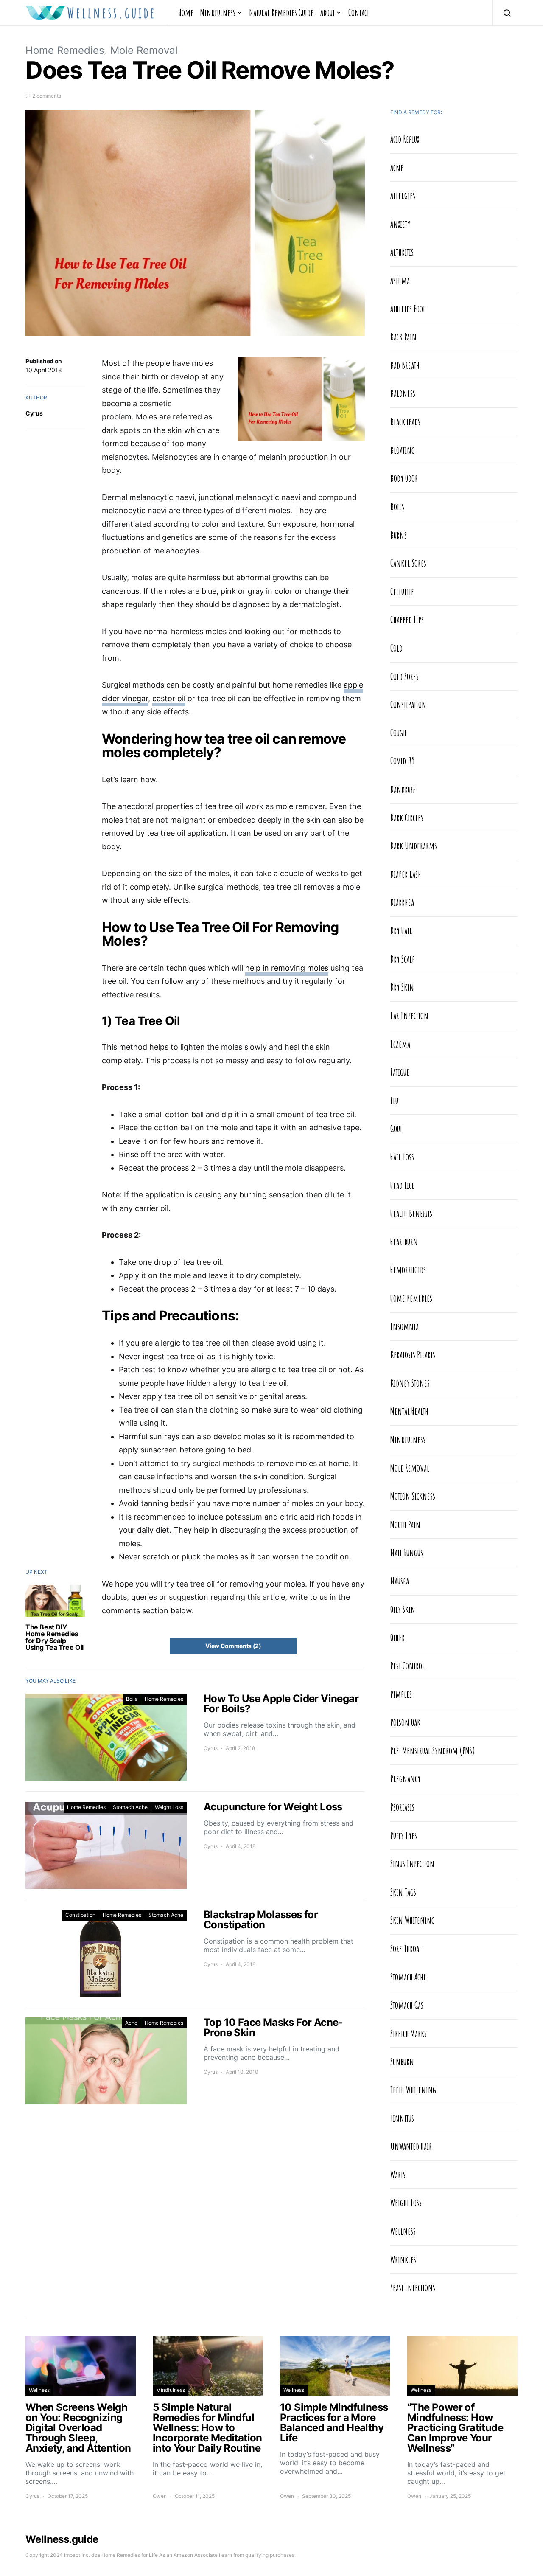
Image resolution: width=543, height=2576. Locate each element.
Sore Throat (406, 1948)
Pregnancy (405, 1778)
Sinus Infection (412, 1863)
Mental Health (409, 1411)
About (327, 12)
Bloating (403, 450)
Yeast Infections (413, 2287)
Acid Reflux (405, 139)
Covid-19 (403, 761)
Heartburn (404, 1242)
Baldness (403, 393)
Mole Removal (144, 50)
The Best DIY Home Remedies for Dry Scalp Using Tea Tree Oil (55, 1637)
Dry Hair (401, 930)
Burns (399, 535)
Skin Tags (403, 1892)
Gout (396, 1128)
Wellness (403, 2231)
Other (397, 1637)
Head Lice (402, 1185)
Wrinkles (403, 2259)
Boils (132, 1699)
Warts (398, 2174)
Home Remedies (65, 50)
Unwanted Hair (411, 2146)
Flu (394, 1100)
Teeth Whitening (413, 2090)
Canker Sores (408, 563)
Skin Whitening (413, 1920)
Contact (359, 12)
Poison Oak (405, 1722)
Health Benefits (411, 1213)
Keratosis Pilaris (413, 1354)
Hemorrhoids (408, 1270)
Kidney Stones (410, 1383)
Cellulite (402, 591)
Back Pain (403, 337)
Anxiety (400, 224)
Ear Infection (409, 1015)
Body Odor (404, 478)
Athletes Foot (408, 309)
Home (186, 12)
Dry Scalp (403, 959)
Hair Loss (402, 1157)
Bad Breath (405, 365)
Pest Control (407, 1666)
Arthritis (402, 252)
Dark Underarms (414, 846)
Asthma (400, 280)
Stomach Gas (407, 2005)
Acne (131, 2023)
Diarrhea (402, 902)
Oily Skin (403, 1609)
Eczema (400, 1044)
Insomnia (404, 1326)
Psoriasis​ (402, 1807)
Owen (160, 2496)
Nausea (400, 1581)
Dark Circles (407, 817)
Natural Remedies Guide (281, 12)
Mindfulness (218, 12)
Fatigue (400, 1072)
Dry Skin (402, 987)
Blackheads (405, 421)
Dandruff (403, 789)
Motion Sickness (413, 1496)
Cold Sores (404, 676)
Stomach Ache (130, 1807)
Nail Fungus (407, 1552)
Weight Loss (169, 1807)
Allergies (403, 195)
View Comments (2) (233, 1646)
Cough (398, 733)
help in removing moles (287, 968)
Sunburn (402, 2061)
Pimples (401, 1694)
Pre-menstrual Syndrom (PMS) (433, 1750)
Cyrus (34, 413)
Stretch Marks (409, 2033)
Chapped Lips (407, 619)
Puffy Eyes (404, 1835)
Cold (396, 648)
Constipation (80, 1915)
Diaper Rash (406, 874)
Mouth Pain (405, 1524)
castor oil (169, 698)
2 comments (47, 96)
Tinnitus (402, 2118)
